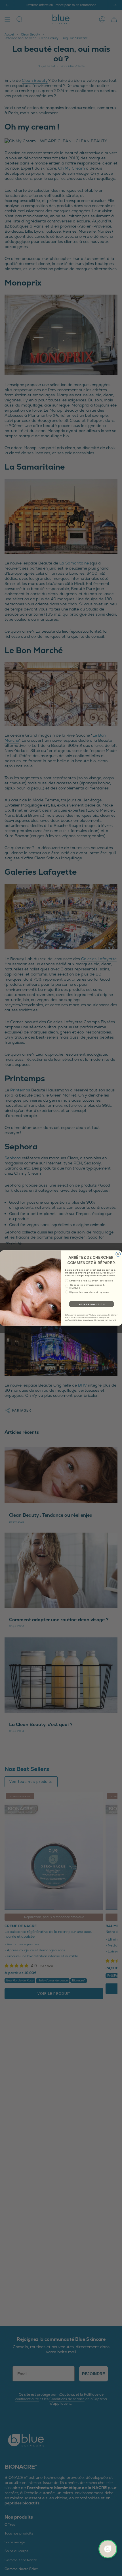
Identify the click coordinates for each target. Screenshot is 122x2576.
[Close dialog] (118, 1254)
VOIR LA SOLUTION (92, 1304)
